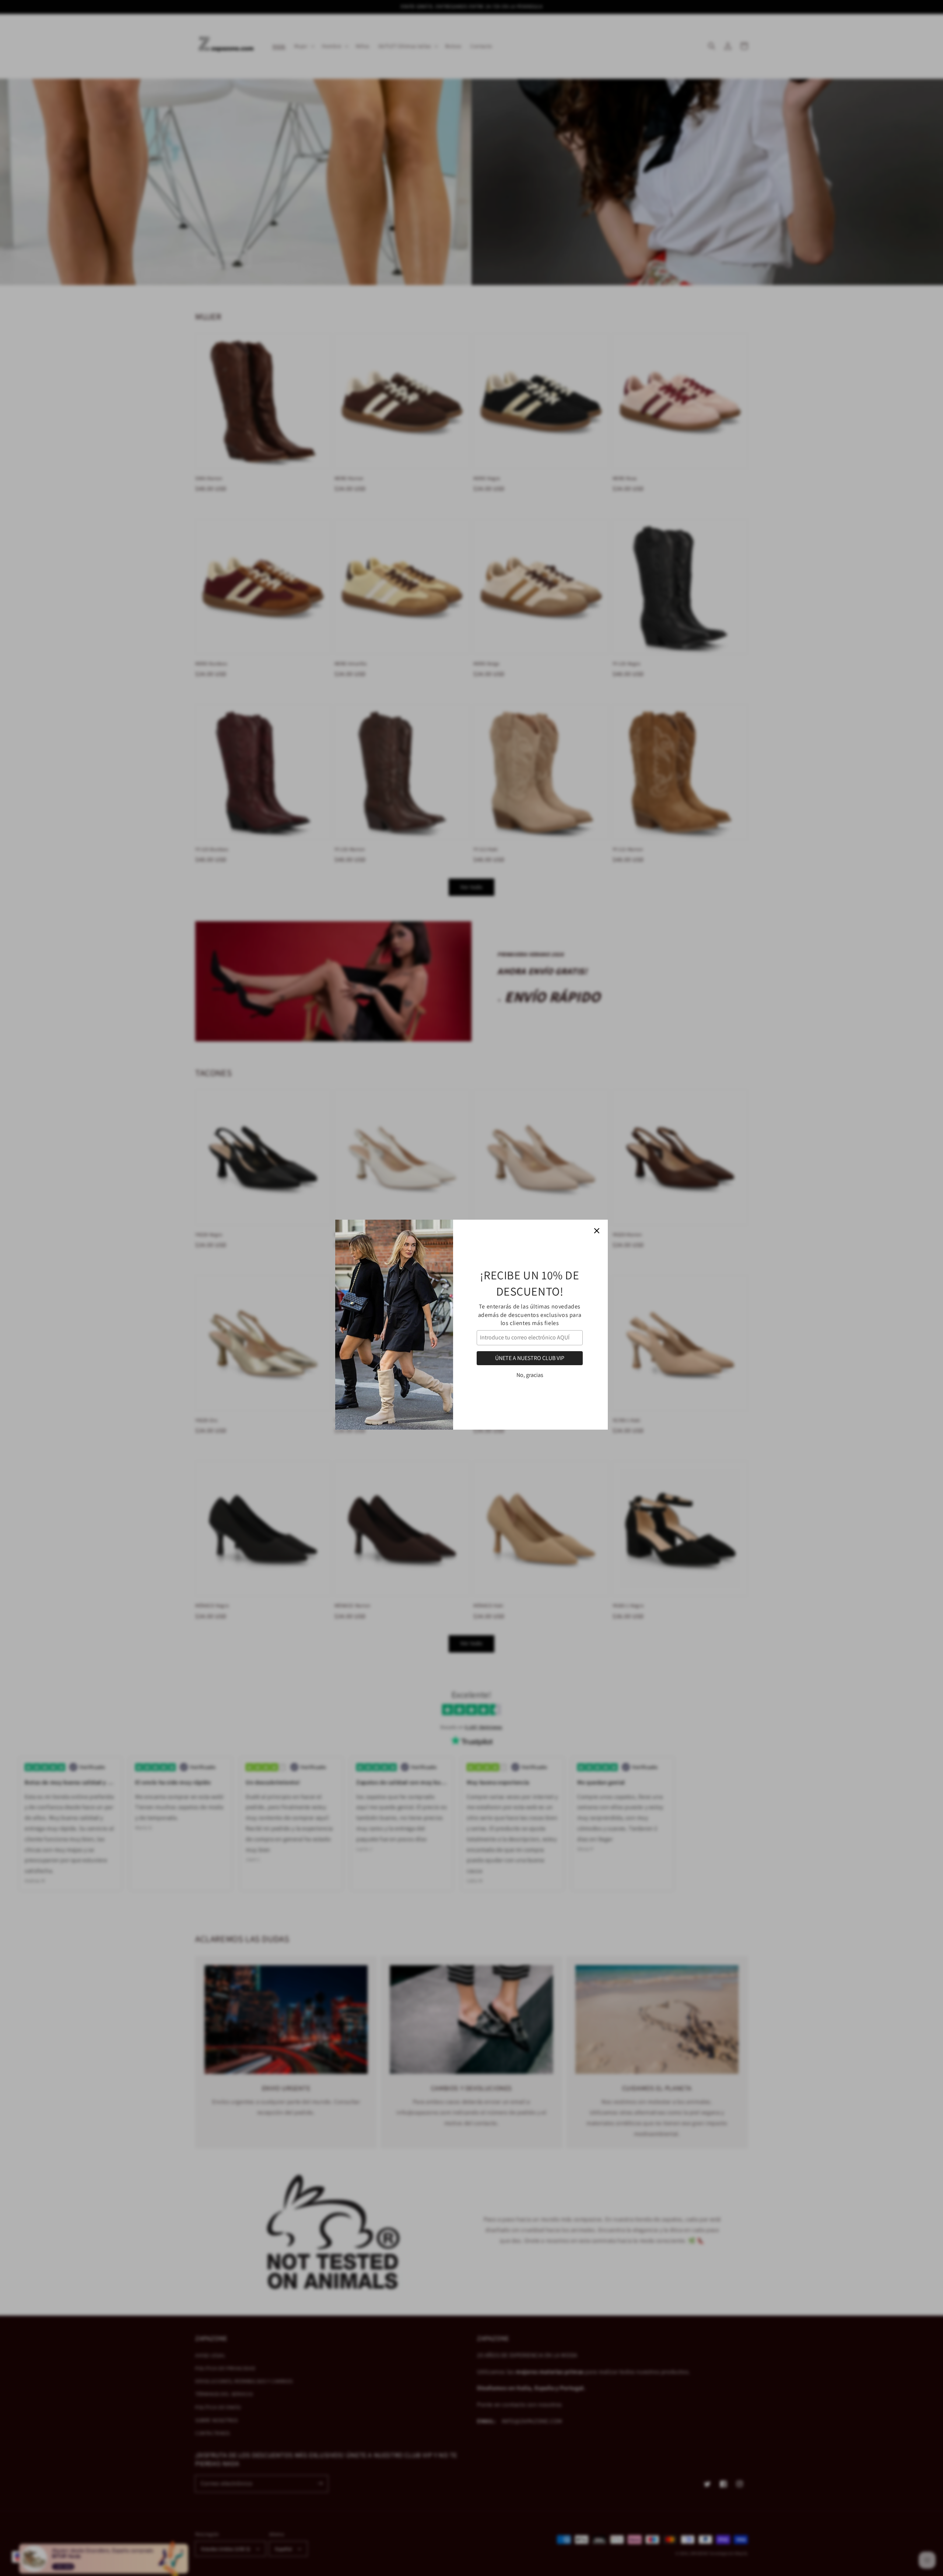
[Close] (597, 1194)
